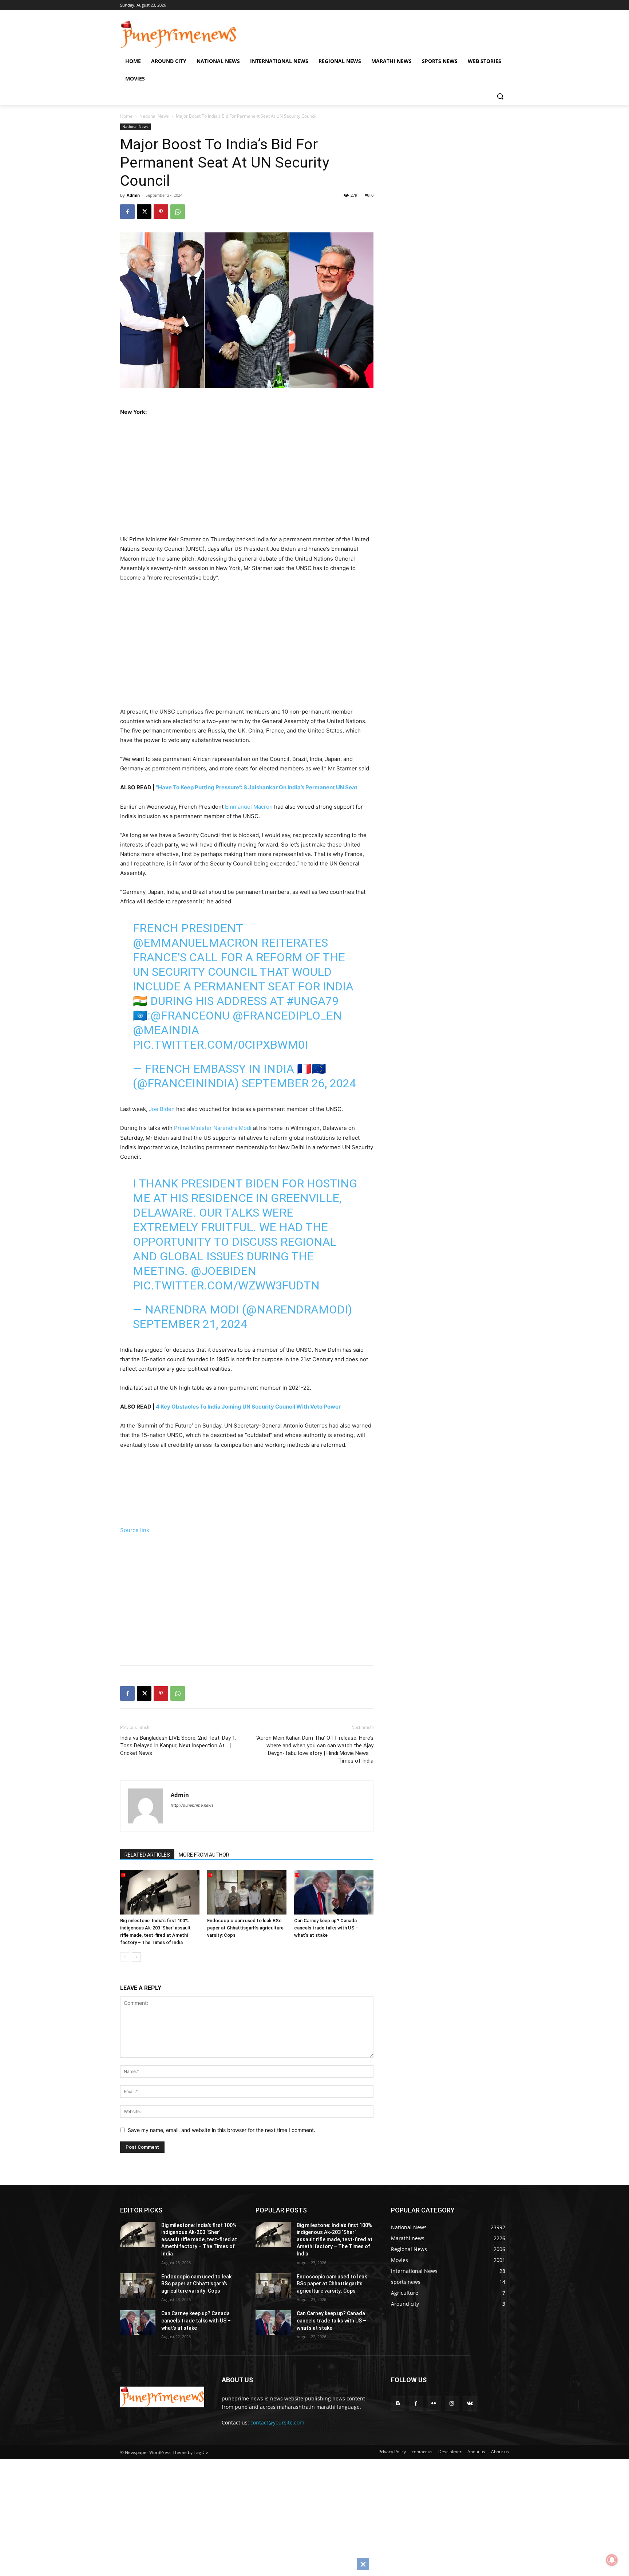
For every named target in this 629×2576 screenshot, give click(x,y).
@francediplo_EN (287, 1016)
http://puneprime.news (192, 1805)
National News (154, 116)
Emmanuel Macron (249, 807)
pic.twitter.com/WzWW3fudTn (226, 1285)
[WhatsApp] (178, 212)
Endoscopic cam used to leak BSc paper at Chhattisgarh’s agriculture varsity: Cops (245, 1928)
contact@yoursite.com (277, 2422)
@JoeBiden (223, 1271)
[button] (500, 96)
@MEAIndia (166, 1030)
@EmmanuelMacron (196, 943)
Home (126, 116)
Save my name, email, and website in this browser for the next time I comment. (221, 2130)
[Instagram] (452, 2404)
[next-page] (136, 1957)
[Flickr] (434, 2404)
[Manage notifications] (612, 2560)
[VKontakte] (470, 2404)
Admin (133, 195)
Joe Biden (162, 1109)
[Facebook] (127, 212)
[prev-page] (125, 1957)
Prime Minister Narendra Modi (213, 1128)
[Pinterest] (161, 212)
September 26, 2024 (299, 1083)
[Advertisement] (257, 474)
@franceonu (190, 1016)
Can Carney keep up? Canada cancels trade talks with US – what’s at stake (326, 1928)
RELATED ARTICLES (147, 1855)
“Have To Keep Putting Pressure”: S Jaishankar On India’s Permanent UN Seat (257, 787)
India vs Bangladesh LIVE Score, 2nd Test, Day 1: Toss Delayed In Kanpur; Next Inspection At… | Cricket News (178, 1746)
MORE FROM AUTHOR (204, 1855)
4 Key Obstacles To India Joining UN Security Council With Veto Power (248, 1407)
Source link (135, 1530)
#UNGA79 (312, 1001)
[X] (144, 212)
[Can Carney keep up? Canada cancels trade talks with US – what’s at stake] (334, 1892)
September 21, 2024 (190, 1324)
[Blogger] (398, 2404)
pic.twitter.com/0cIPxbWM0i (220, 1045)
